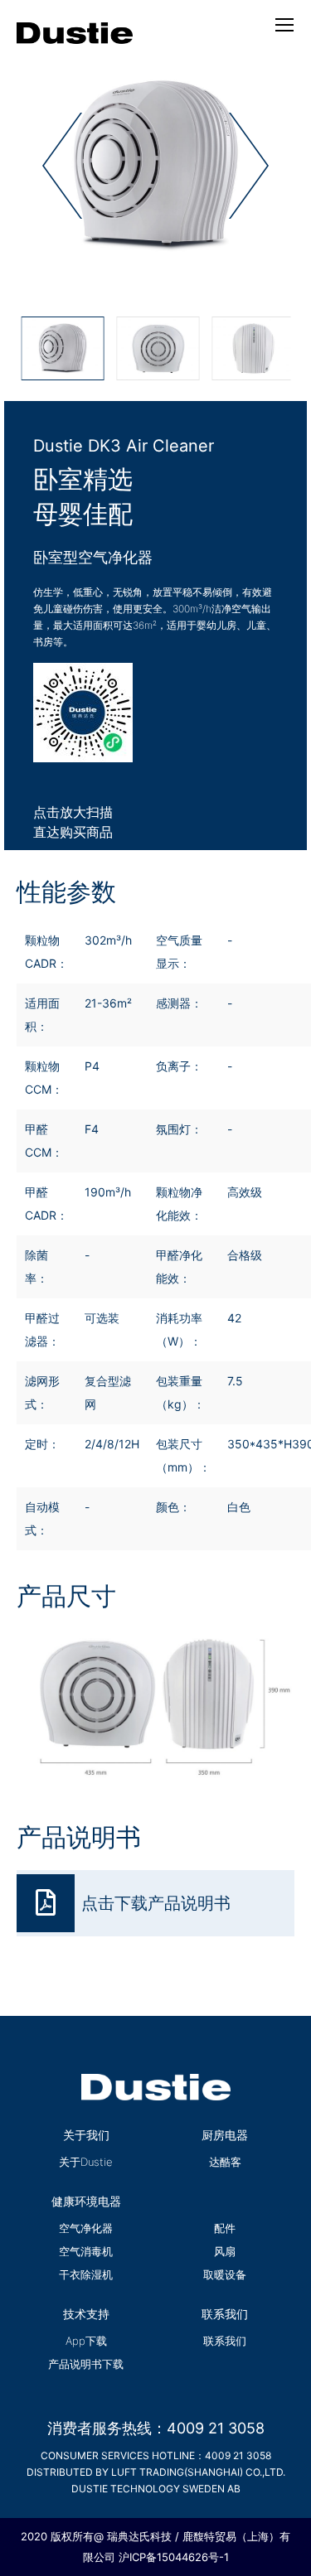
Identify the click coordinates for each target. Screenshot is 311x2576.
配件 (225, 2228)
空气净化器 (86, 2228)
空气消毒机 (86, 2251)
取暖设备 (225, 2274)
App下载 (86, 2341)
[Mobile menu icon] (284, 25)
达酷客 (225, 2162)
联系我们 (225, 2341)
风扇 (225, 2251)
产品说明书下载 (86, 2364)
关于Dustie (86, 2162)
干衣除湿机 (86, 2274)
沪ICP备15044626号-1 (174, 2557)
